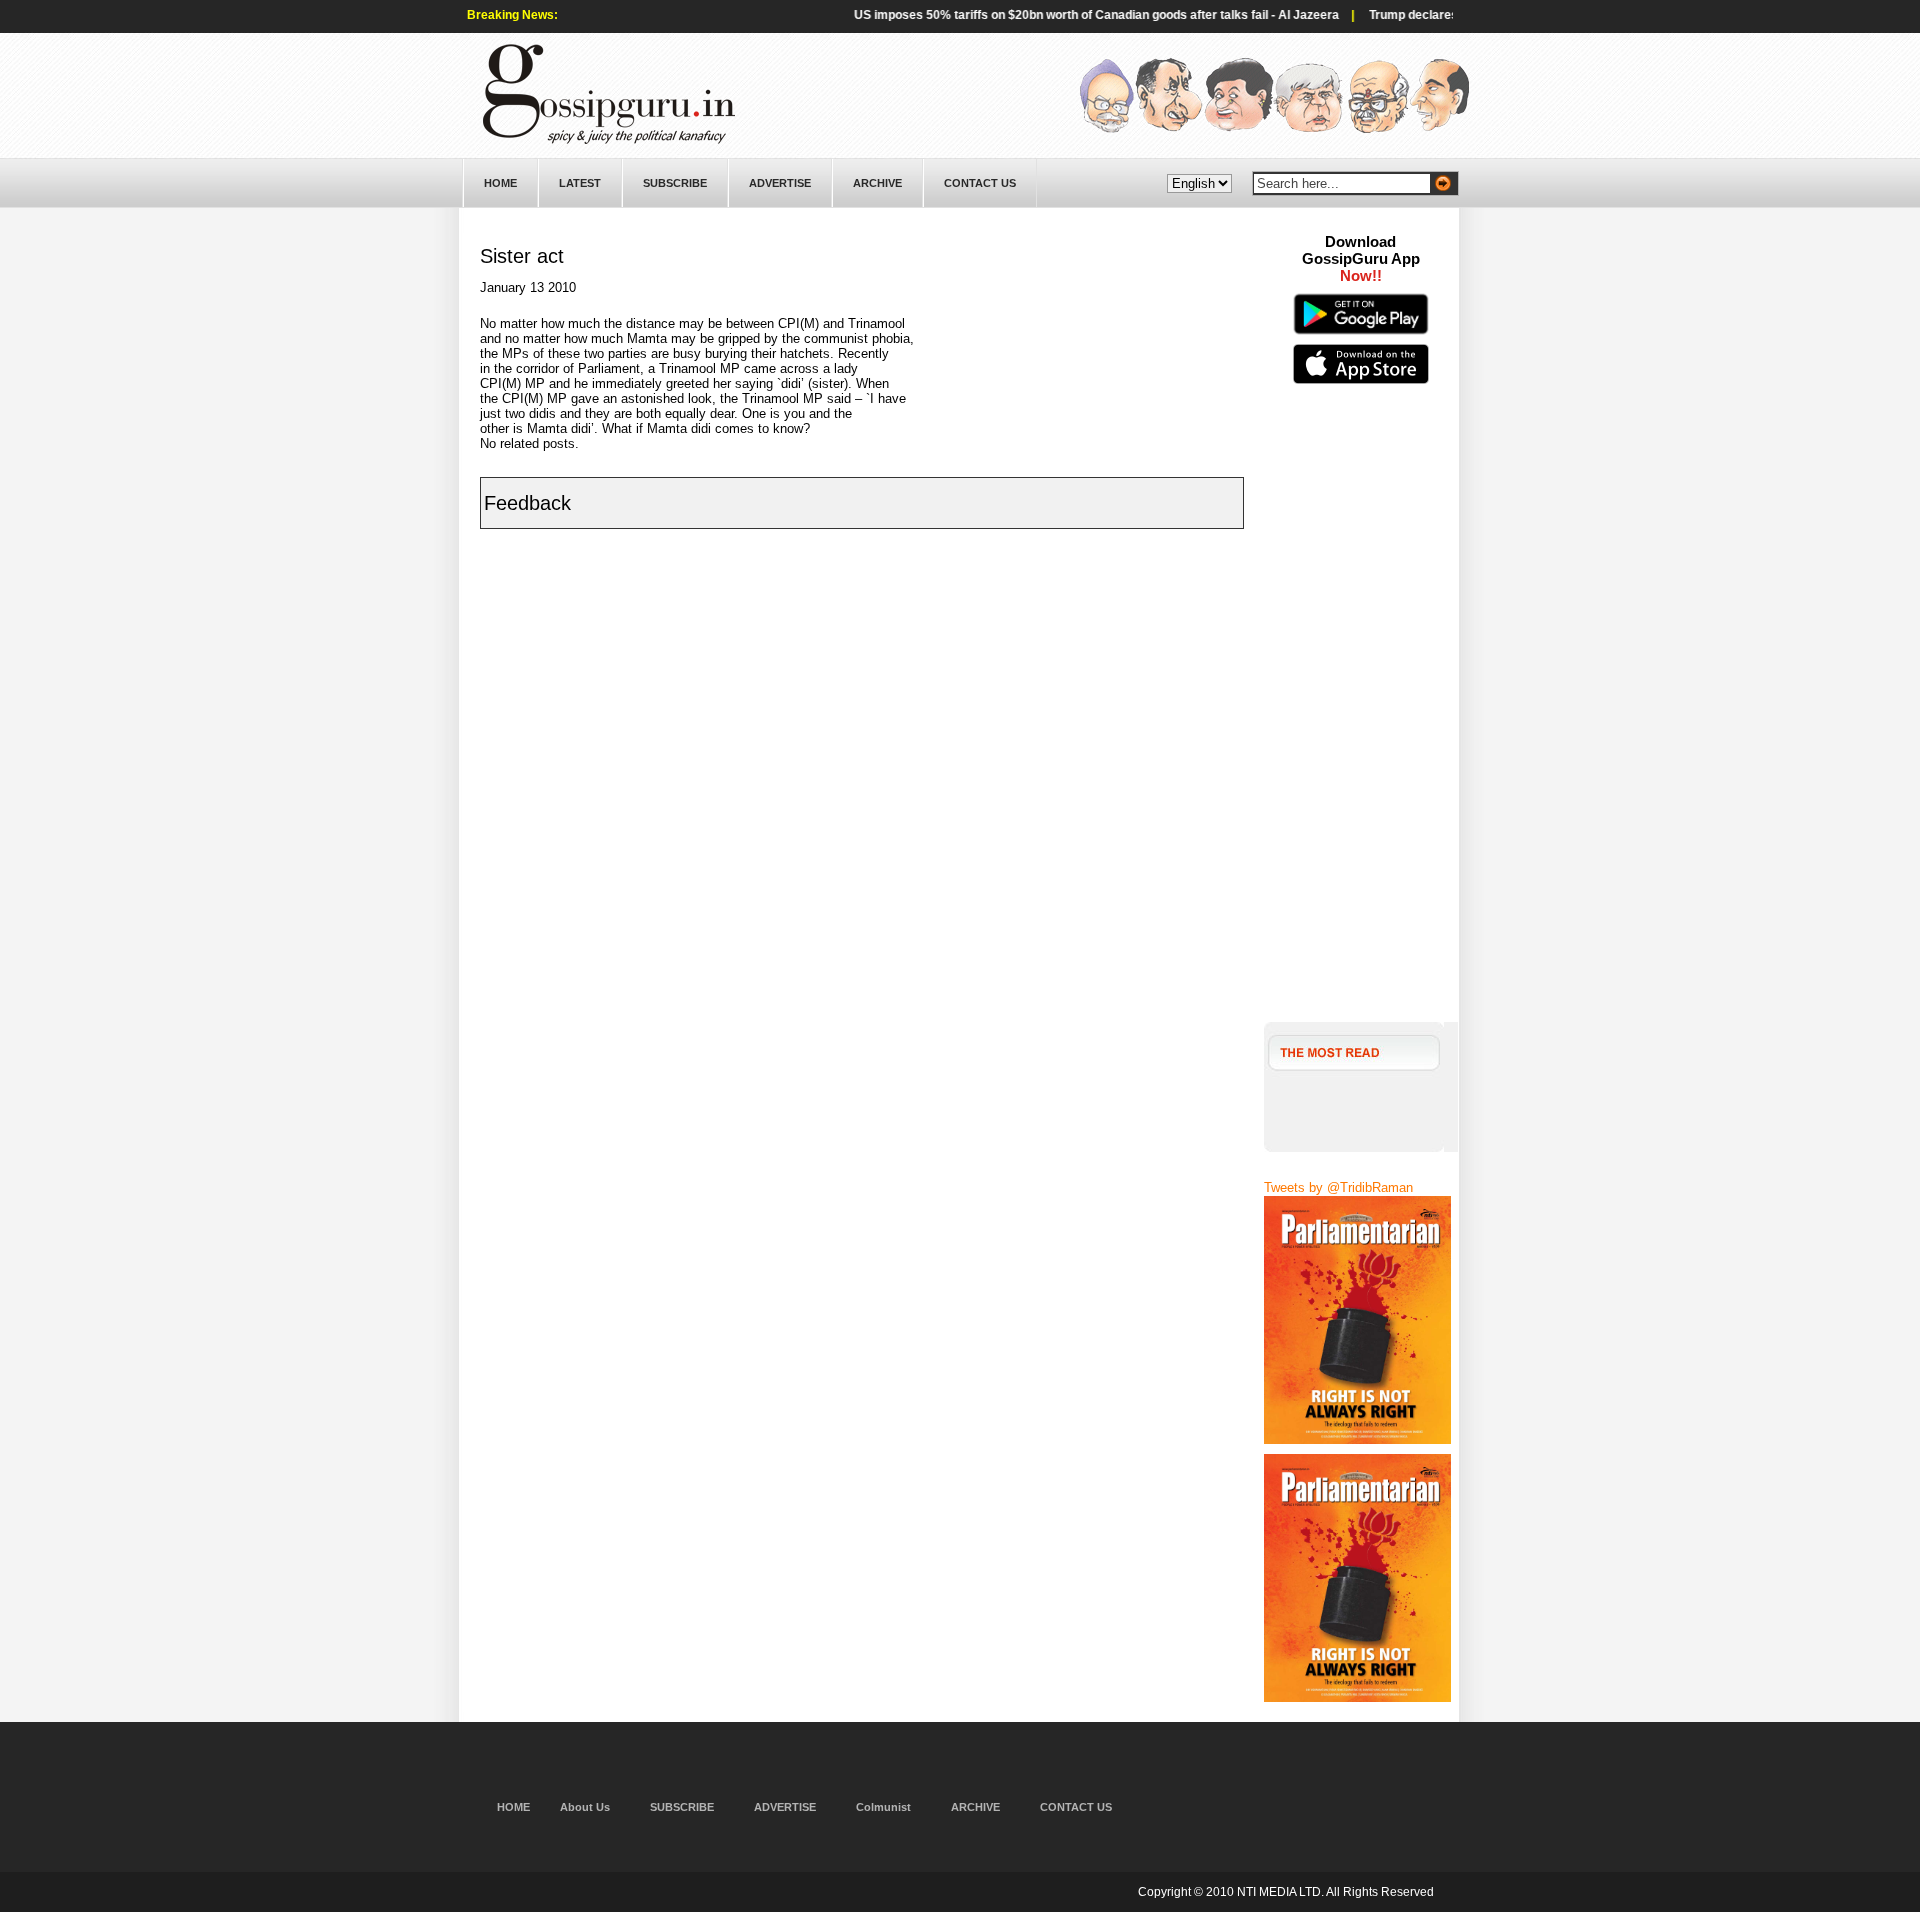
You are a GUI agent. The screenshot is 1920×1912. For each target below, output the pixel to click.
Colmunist (883, 1807)
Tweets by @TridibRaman (1338, 1187)
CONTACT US (980, 183)
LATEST (580, 183)
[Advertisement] (1361, 720)
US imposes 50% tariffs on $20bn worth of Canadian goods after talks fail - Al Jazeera (1060, 15)
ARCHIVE (877, 183)
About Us (585, 1807)
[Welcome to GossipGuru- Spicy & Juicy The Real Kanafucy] (609, 140)
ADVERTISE (780, 183)
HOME (500, 183)
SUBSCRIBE (675, 183)
